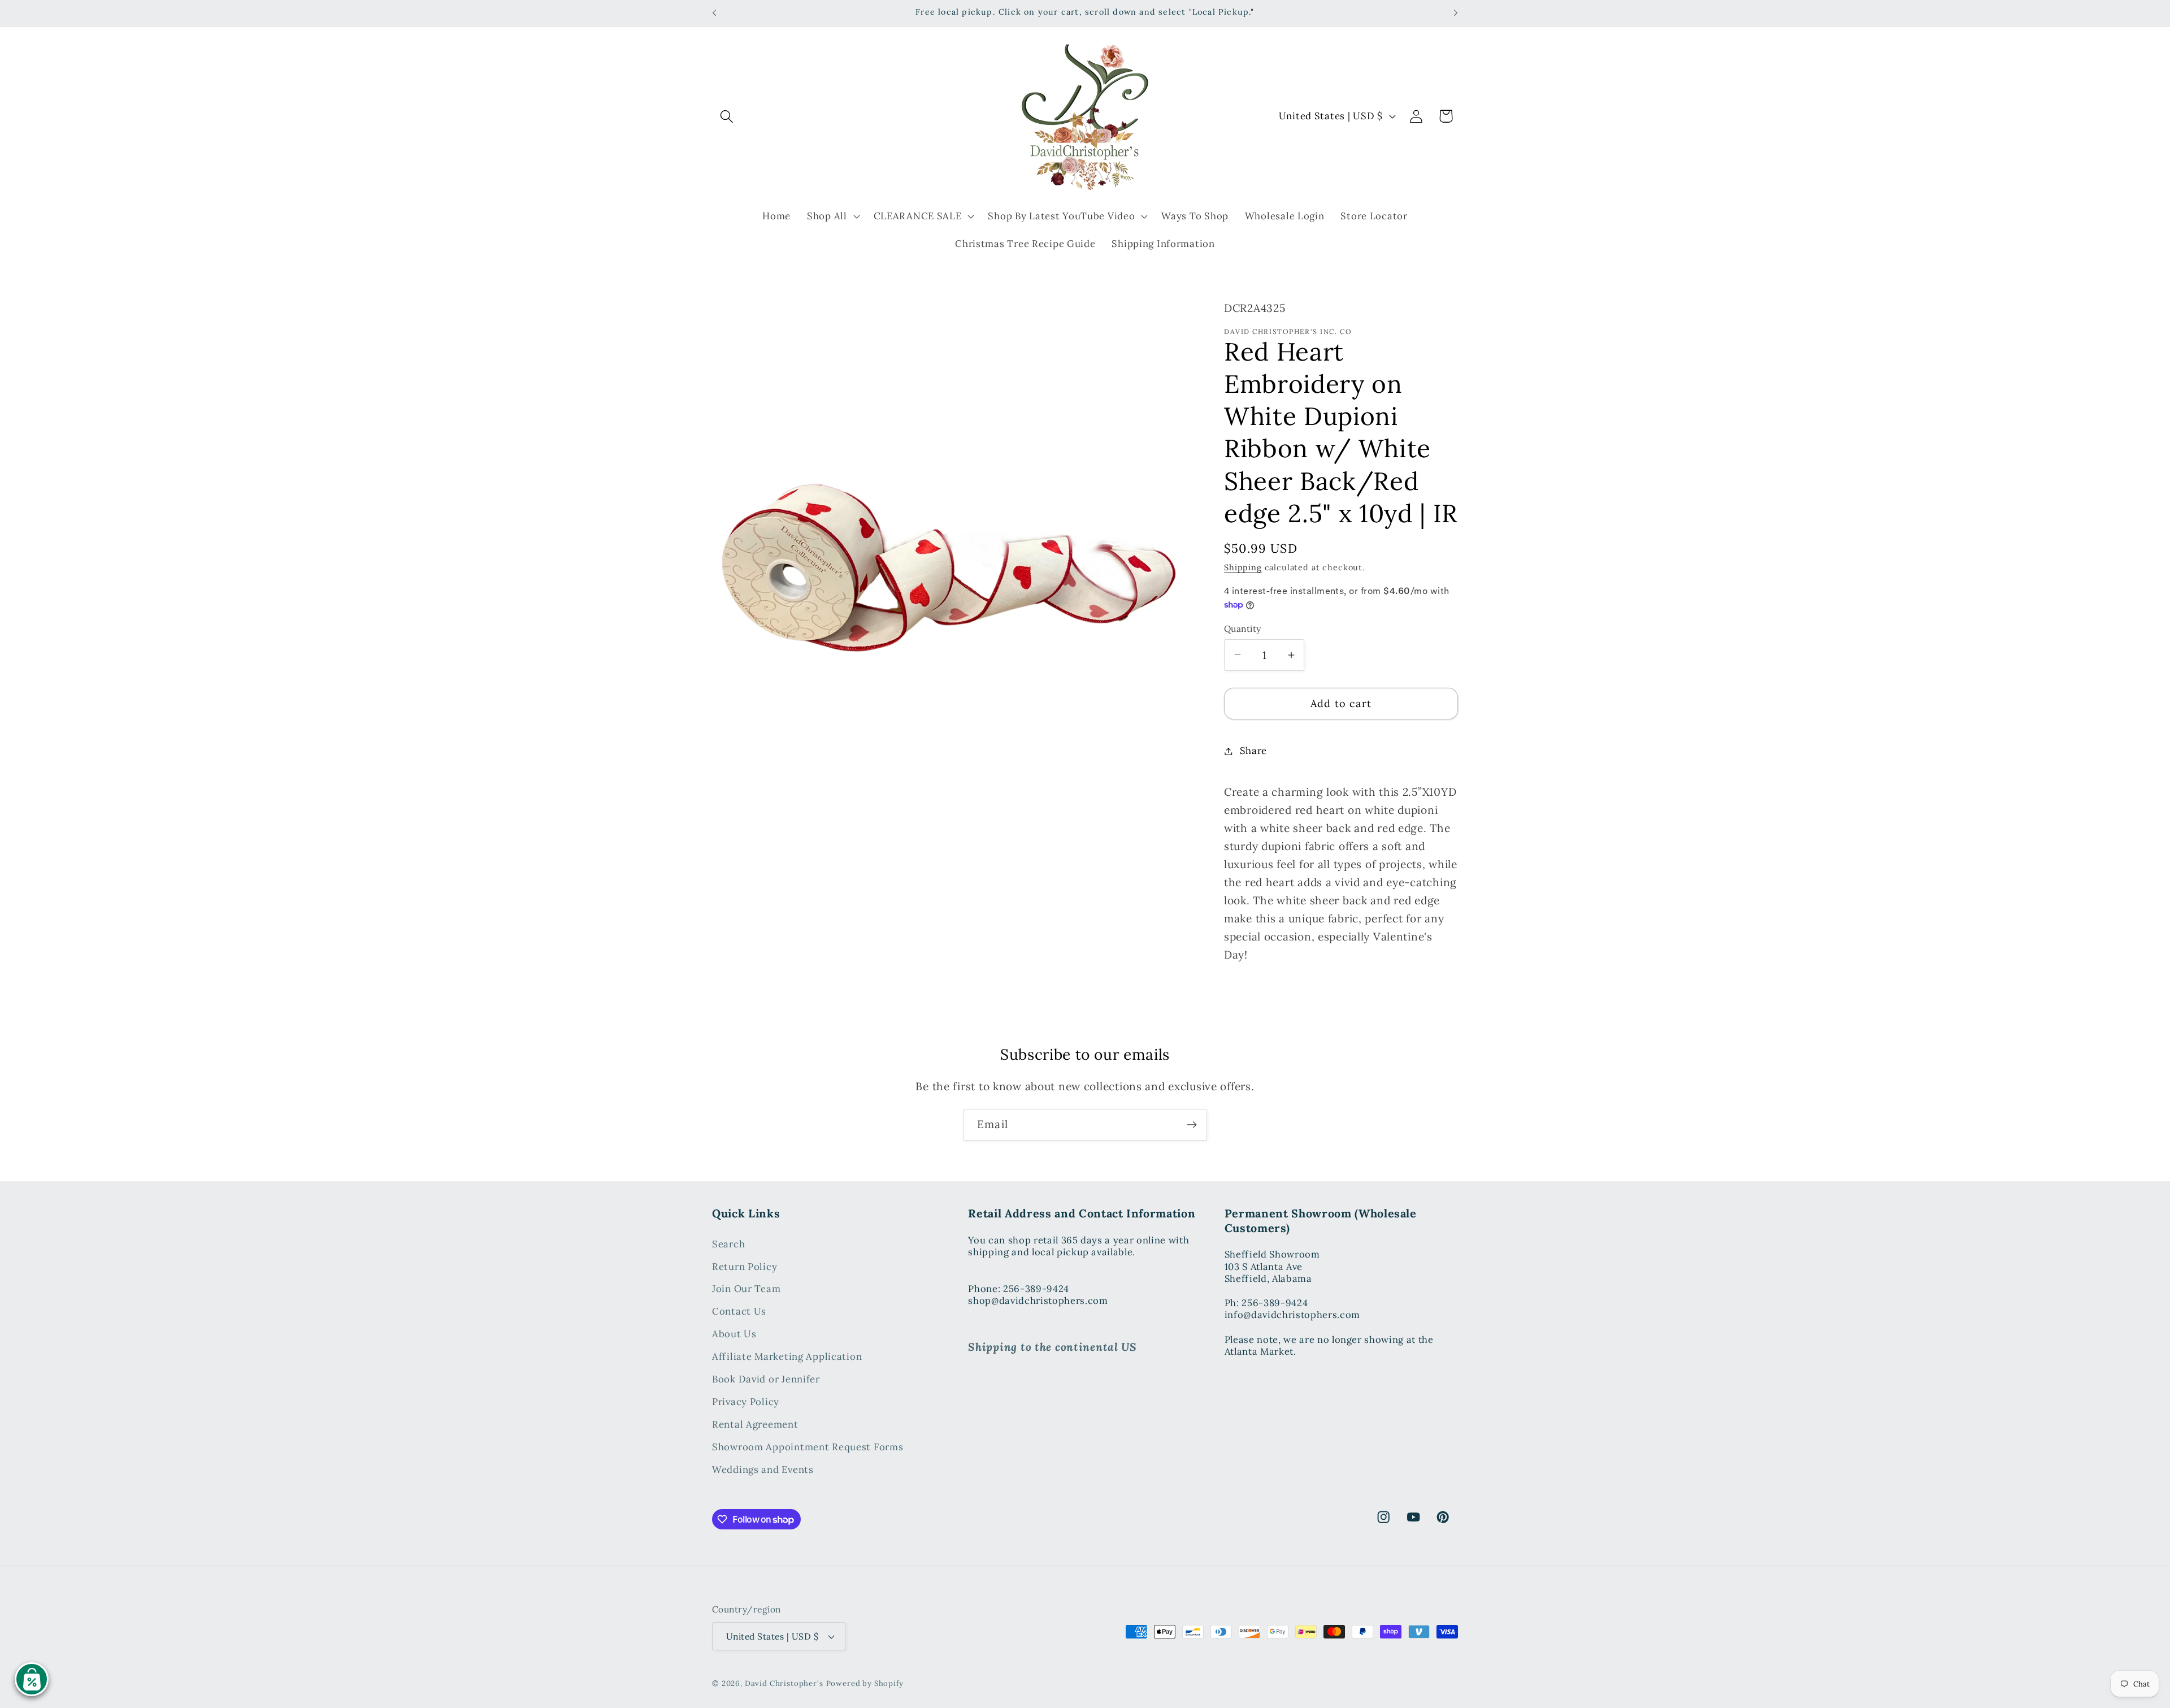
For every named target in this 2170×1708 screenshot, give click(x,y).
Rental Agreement (755, 1425)
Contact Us (739, 1312)
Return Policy (745, 1267)
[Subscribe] (1192, 1125)
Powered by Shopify (865, 1683)
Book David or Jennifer (766, 1380)
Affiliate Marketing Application (787, 1357)
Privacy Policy (746, 1402)
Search (728, 1244)
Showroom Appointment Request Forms (808, 1447)
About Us (734, 1334)
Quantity (1243, 628)
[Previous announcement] (714, 13)
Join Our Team (746, 1289)
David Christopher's (784, 1683)
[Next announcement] (1456, 13)
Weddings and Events (763, 1470)
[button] (727, 116)
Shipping (1243, 567)
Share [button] (1253, 751)
